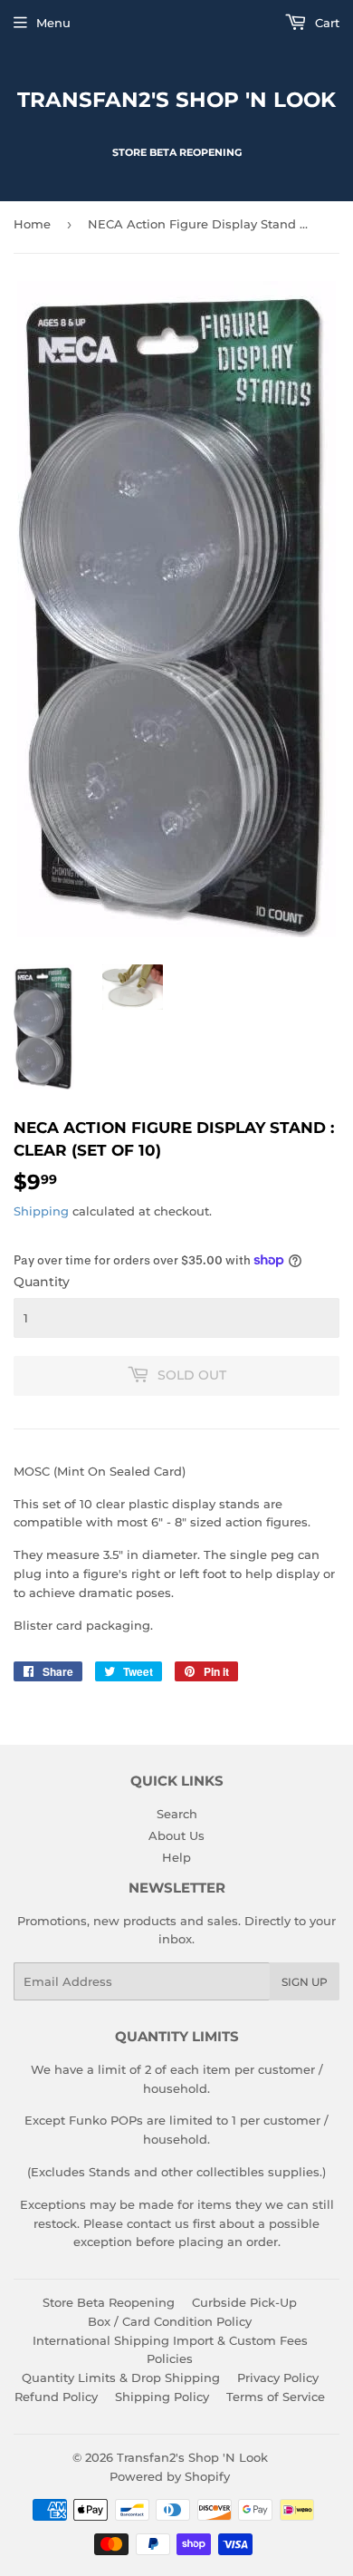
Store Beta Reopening (109, 2302)
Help (176, 1857)
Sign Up (305, 1982)
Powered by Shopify (170, 2476)
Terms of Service (276, 2397)
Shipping (41, 1211)
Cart (325, 23)
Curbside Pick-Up (244, 2302)
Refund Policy (56, 2397)
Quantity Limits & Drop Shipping (121, 2377)
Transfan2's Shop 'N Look (176, 100)
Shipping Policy (162, 2397)
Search (177, 1814)
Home (32, 224)
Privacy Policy (278, 2377)
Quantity (42, 1282)
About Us (176, 1835)
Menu (53, 23)
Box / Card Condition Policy (170, 2321)
